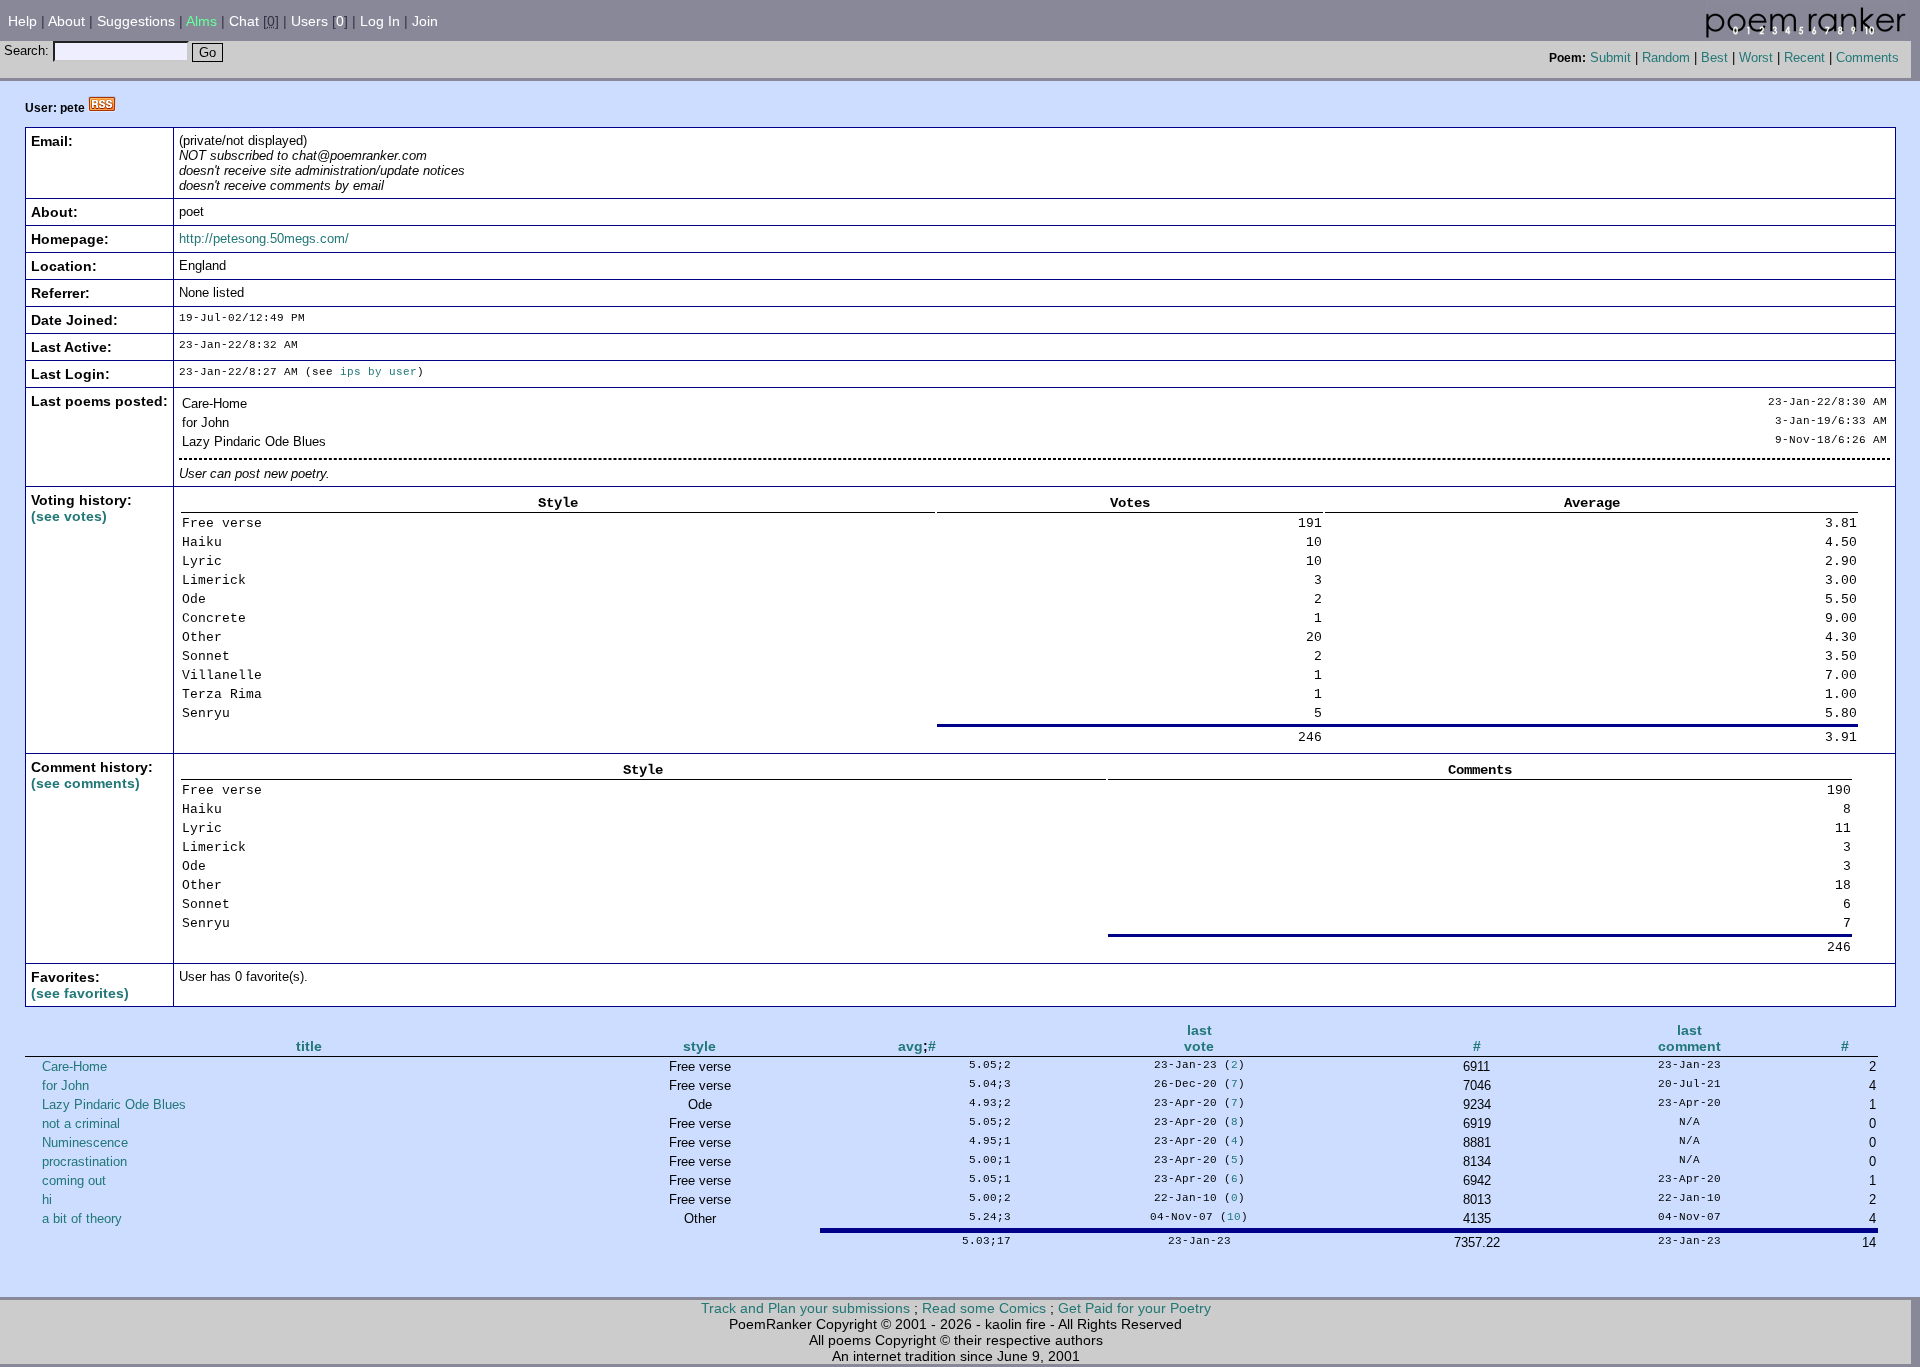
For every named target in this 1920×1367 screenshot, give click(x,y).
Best (1714, 57)
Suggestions (136, 21)
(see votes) (69, 516)
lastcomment (1689, 1038)
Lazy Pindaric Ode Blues (114, 1104)
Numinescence (85, 1142)
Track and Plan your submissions (805, 1308)
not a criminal (81, 1123)
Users (309, 21)
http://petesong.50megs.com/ (264, 238)
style (699, 1046)
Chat (244, 21)
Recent (1804, 57)
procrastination (84, 1161)
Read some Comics (984, 1308)
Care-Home (74, 1066)
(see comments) (85, 783)
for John (65, 1085)
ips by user (378, 372)
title (309, 1046)
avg (910, 1046)
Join (425, 21)
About (66, 21)
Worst (1756, 57)
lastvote (1199, 1038)
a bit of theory (82, 1218)
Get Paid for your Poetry (1134, 1308)
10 (1234, 1217)
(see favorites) (80, 993)
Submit (1610, 57)
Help (22, 21)
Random (1666, 57)
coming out (74, 1180)
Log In (380, 21)
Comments (1867, 57)
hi (47, 1199)
